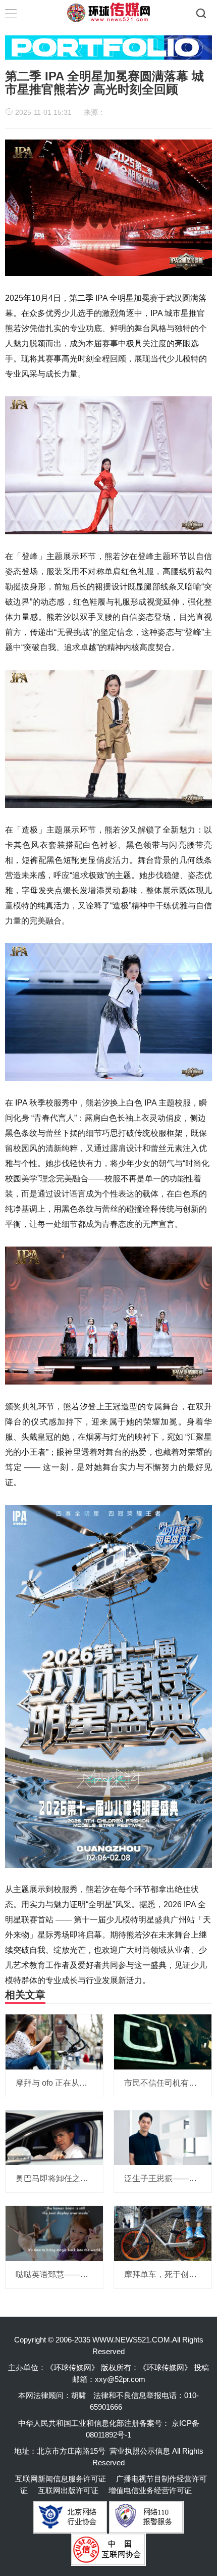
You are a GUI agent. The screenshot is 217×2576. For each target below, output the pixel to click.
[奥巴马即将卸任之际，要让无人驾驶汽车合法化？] (54, 2137)
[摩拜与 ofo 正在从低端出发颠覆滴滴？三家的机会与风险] (54, 2041)
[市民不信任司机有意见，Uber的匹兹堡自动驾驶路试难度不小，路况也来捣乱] (163, 2041)
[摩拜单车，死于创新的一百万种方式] (163, 2233)
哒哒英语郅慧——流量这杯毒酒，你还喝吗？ (96, 2274)
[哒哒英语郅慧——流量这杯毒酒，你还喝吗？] (54, 2233)
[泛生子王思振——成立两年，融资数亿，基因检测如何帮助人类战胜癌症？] (163, 2137)
